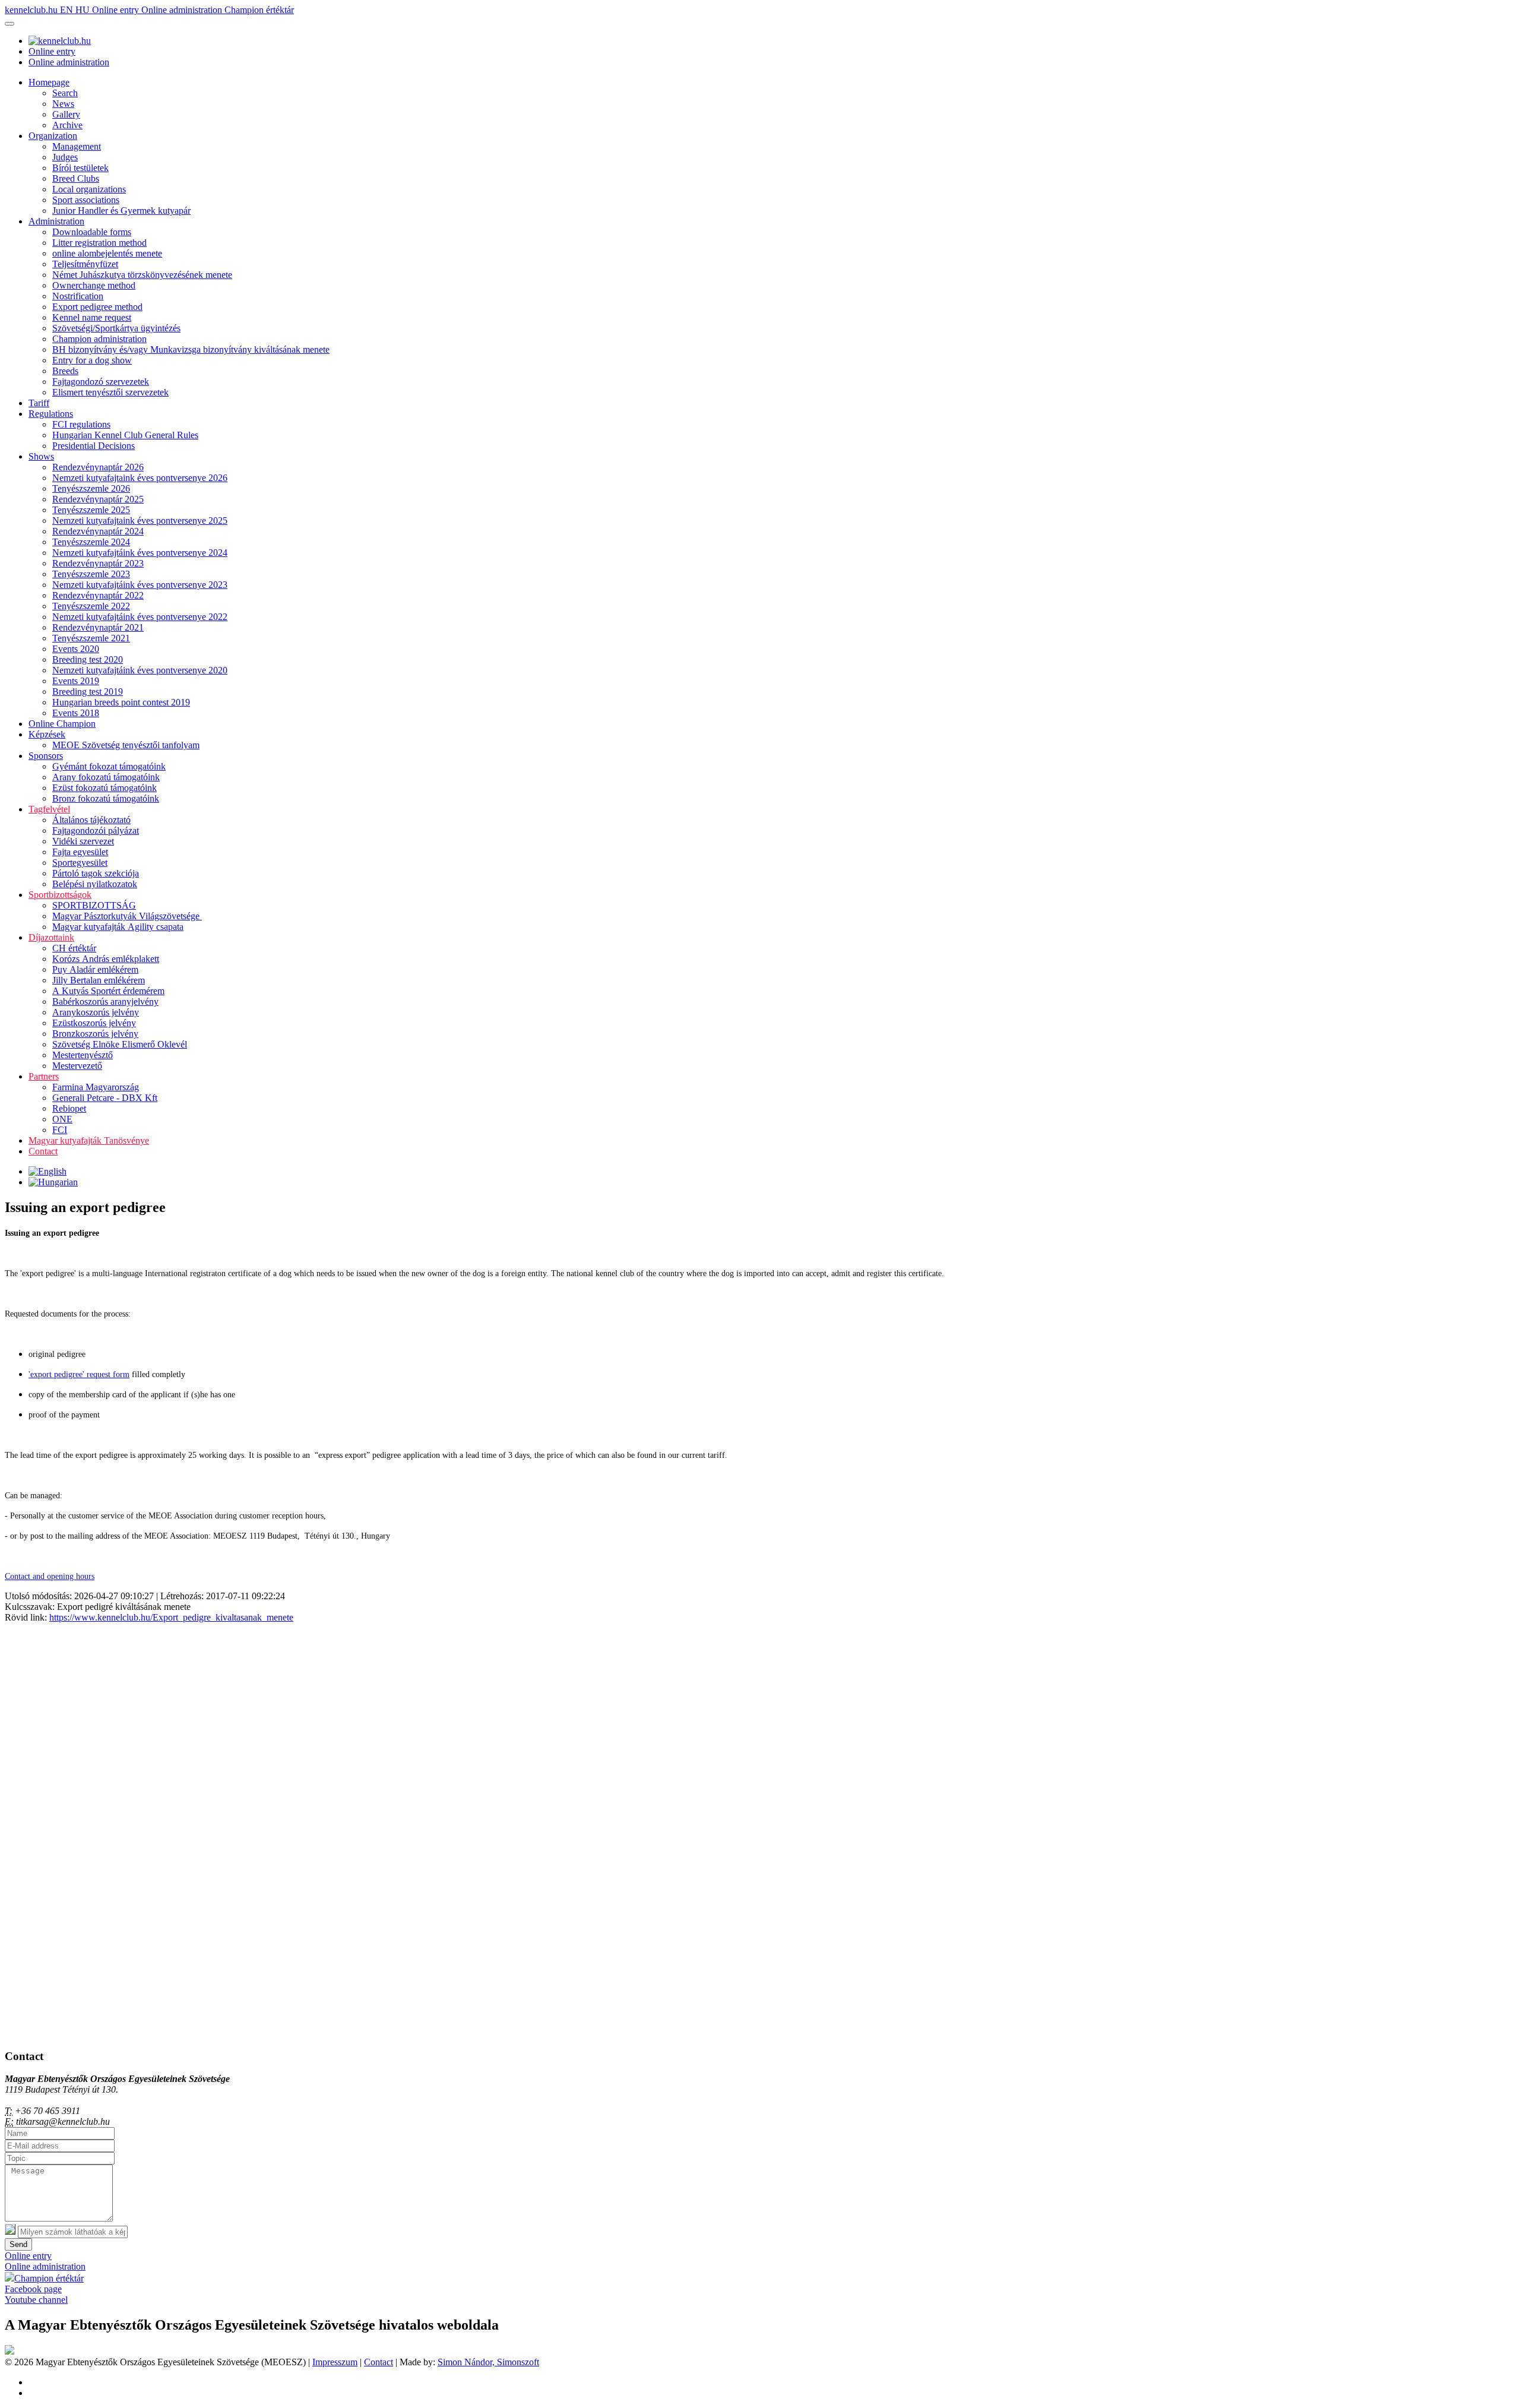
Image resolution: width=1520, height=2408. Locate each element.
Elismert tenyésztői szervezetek (110, 392)
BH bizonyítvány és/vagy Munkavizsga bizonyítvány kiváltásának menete (191, 349)
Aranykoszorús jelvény (96, 1012)
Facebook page (33, 2289)
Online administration (183, 10)
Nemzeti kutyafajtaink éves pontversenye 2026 (140, 478)
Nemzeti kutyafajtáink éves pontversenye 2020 (140, 670)
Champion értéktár (259, 10)
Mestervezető (77, 1066)
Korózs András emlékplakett (106, 959)
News (63, 104)
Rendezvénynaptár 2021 (98, 627)
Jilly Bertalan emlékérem (99, 980)
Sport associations (86, 200)
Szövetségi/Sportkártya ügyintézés (116, 328)
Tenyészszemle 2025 (91, 510)
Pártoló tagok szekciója (96, 873)
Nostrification (78, 296)
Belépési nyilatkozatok (95, 884)
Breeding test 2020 (88, 659)
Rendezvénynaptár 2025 (98, 499)
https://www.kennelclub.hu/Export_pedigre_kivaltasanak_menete (171, 1617)
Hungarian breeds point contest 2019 (121, 702)
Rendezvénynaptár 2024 (98, 531)
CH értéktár (74, 948)
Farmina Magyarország (96, 1087)
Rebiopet (69, 1108)
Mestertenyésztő (83, 1055)
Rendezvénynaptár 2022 (98, 595)
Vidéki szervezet (83, 841)
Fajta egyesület (80, 852)
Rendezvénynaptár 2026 (98, 467)
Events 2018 (76, 713)
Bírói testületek (80, 168)
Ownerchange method (94, 285)
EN (68, 10)
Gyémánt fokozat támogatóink (109, 766)
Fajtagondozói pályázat (96, 830)
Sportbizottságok (60, 895)
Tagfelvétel (49, 809)
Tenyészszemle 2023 (91, 574)
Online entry (117, 10)
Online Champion (62, 724)
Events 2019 (76, 681)
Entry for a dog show (92, 360)
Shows (41, 456)
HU (84, 10)
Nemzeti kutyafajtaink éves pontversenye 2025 (140, 520)
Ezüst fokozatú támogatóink (104, 788)
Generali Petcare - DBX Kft (105, 1098)
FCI (60, 1130)
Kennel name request (92, 317)
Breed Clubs (76, 178)
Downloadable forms (92, 232)
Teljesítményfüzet (85, 264)
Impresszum (335, 2362)
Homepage (49, 82)
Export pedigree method (97, 307)
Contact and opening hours (50, 1576)
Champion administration (99, 339)
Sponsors (46, 756)
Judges (65, 157)
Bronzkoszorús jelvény (95, 1034)
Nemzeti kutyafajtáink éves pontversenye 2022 (140, 617)
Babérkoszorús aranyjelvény (105, 1002)
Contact (43, 1151)
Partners (44, 1076)
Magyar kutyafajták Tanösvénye (89, 1140)
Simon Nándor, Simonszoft (488, 2362)
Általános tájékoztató (91, 820)
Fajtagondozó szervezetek (101, 382)
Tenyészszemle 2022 (91, 606)
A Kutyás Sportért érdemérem (108, 991)
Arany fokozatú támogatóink (106, 777)
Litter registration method (99, 243)
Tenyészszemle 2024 (91, 542)
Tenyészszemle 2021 (91, 638)
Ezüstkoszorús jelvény (94, 1023)
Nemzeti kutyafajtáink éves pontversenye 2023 (140, 585)
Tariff (39, 403)
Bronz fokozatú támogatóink (106, 798)
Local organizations (89, 189)
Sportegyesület (80, 863)
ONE (62, 1119)
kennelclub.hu (32, 10)
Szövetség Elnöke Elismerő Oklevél (120, 1044)
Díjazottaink (51, 937)
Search (65, 93)
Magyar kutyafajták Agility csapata (118, 927)
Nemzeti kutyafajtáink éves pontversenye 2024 (140, 553)
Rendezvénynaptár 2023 (98, 563)
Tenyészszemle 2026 (91, 488)
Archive (67, 125)
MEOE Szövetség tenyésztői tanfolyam (126, 745)
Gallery (66, 114)
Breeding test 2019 (88, 692)
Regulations (51, 414)
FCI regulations (81, 424)
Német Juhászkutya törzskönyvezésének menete (142, 275)
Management (77, 146)
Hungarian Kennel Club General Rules (125, 435)
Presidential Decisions (94, 446)
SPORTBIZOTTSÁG (94, 905)
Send (18, 2244)
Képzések (47, 734)
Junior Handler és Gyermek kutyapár (121, 211)
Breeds (65, 371)
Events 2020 (76, 649)
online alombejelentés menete (107, 253)
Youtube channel (36, 2300)
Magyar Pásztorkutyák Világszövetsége (127, 916)
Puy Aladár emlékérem (95, 969)
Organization (53, 136)
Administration (56, 221)
